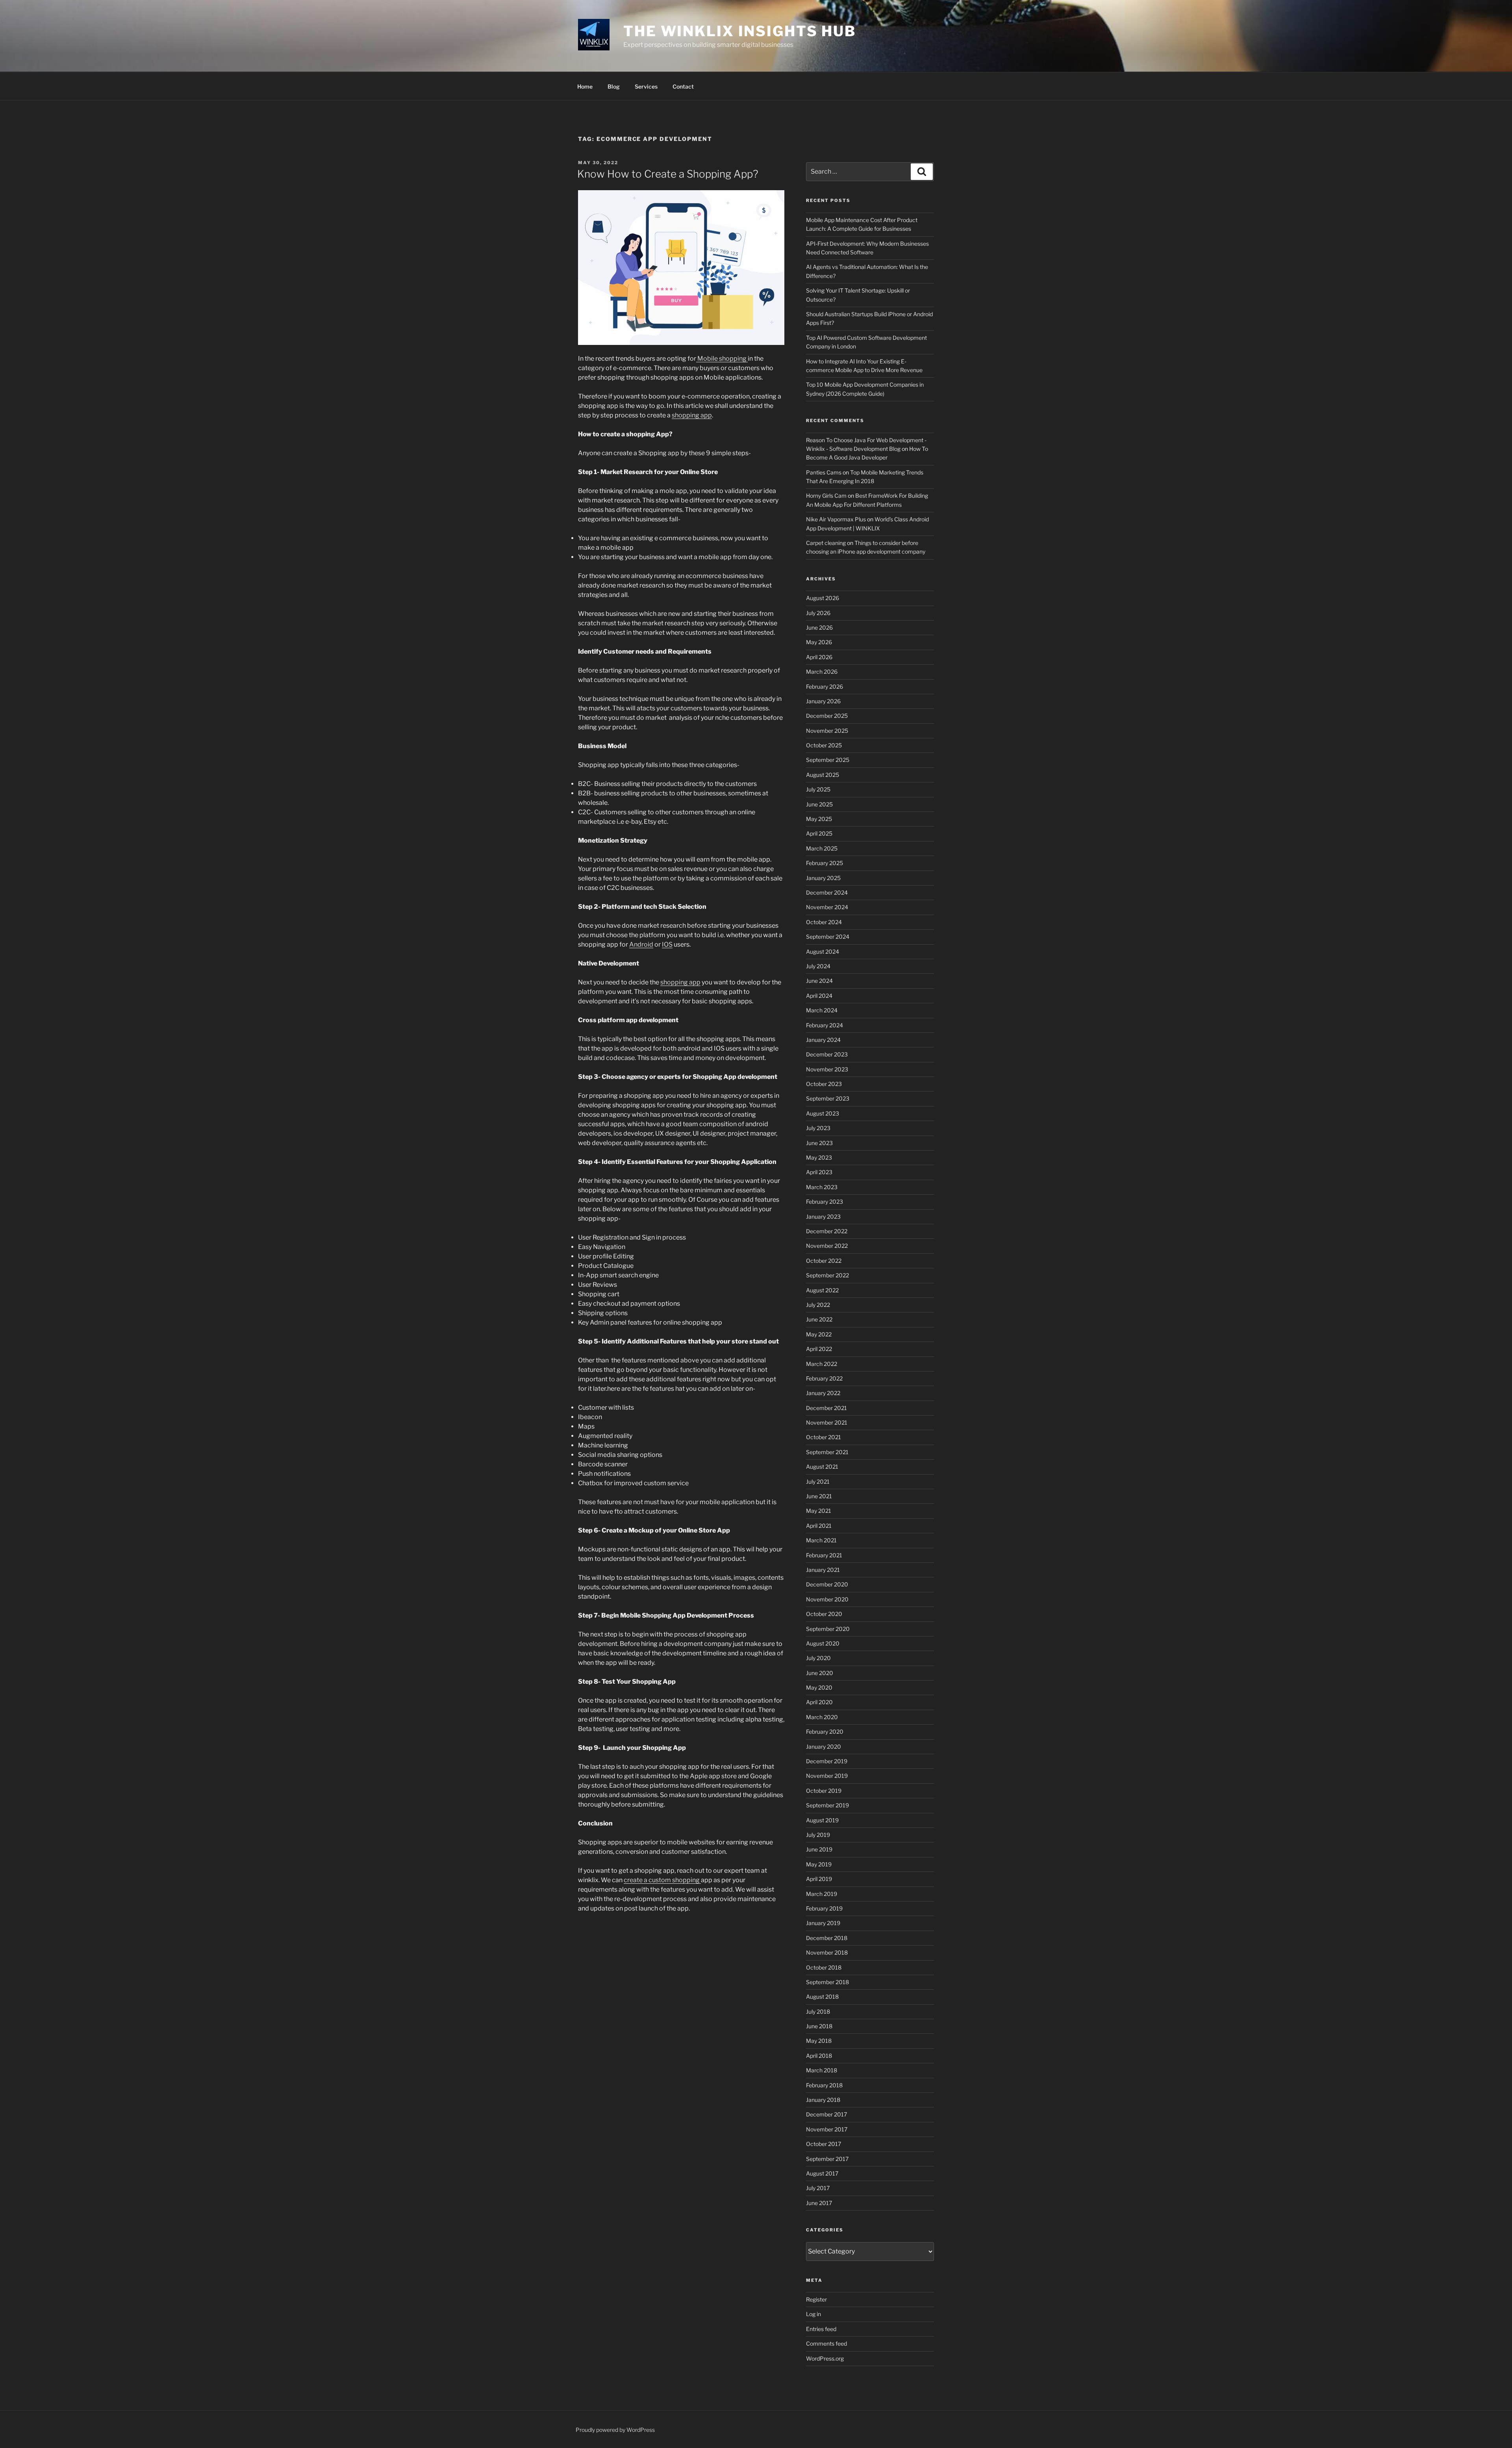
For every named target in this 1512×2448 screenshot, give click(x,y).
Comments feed (826, 2343)
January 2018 (823, 2100)
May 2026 (819, 642)
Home (585, 86)
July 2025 (818, 789)
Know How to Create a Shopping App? (668, 174)
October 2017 (824, 2144)
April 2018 (819, 2056)
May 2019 (819, 1864)
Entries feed (821, 2329)
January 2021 (823, 1570)
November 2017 (827, 2129)
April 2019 (819, 1879)
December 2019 (827, 1761)
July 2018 (818, 2012)
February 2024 (825, 1025)
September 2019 (827, 1805)
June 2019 (819, 1849)
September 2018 (827, 1982)
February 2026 (825, 687)
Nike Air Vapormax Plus (836, 519)
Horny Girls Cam (826, 496)
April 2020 (819, 1702)
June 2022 (819, 1319)
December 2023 (827, 1054)
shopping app (692, 415)
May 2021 (819, 1511)
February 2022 (824, 1378)
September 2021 (827, 1452)
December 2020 (827, 1584)
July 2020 (818, 1658)
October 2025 (824, 745)
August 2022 (822, 1290)
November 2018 (827, 1952)
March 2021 (821, 1540)
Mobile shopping (722, 359)
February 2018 (824, 2085)
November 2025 (827, 731)
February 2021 (824, 1555)
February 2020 (825, 1732)
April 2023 (819, 1172)
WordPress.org (825, 2358)
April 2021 (819, 1526)
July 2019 (818, 1835)
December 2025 (827, 716)
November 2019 (827, 1776)
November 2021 (827, 1422)
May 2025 (819, 819)
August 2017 (822, 2173)
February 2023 (825, 1202)
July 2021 (818, 1482)
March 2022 (822, 1364)
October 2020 (824, 1614)
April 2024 (819, 996)
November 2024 (827, 907)
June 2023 (819, 1143)
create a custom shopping (662, 1880)
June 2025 (819, 804)
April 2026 (819, 657)
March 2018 (822, 2070)
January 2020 (824, 1747)
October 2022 (824, 1261)
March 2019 (822, 1894)
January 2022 (823, 1393)
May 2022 (819, 1334)
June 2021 (819, 1496)
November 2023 (827, 1069)
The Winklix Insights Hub (740, 31)
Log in (813, 2314)
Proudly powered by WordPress (615, 2430)
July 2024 (818, 966)
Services (646, 86)
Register (816, 2299)
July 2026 (818, 613)
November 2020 (827, 1599)
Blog (614, 86)
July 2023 (818, 1128)
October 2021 (824, 1437)
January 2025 (823, 878)
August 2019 (822, 1820)
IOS (667, 944)
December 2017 (826, 2114)
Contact (683, 86)
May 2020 (819, 1687)
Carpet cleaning (826, 543)
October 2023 (824, 1084)
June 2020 (820, 1673)
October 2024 (824, 922)
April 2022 (819, 1349)
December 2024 (827, 892)
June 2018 (819, 2026)
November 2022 (827, 1246)
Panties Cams (824, 472)
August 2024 (823, 952)
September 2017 (827, 2159)
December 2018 (827, 1938)
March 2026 (822, 672)
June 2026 (819, 627)
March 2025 (822, 848)
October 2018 (824, 1967)
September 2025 (828, 760)
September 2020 (828, 1629)
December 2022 (827, 1231)
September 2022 (827, 1275)
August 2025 (823, 775)
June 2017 (819, 2203)
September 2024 (828, 937)
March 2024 (822, 1010)
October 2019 (824, 1791)
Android (641, 944)
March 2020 (822, 1717)
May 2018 (819, 2041)
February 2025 (825, 863)
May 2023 (819, 1157)
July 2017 (818, 2188)
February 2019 (824, 1908)
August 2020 (823, 1643)
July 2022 (818, 1305)
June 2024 (819, 981)
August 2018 (822, 1997)
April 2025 (819, 833)
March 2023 (822, 1187)
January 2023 (823, 1217)
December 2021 (826, 1408)
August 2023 (823, 1113)
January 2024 (823, 1040)
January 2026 (823, 701)
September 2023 (828, 1098)
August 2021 (822, 1467)
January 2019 (823, 1923)
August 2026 (823, 598)
